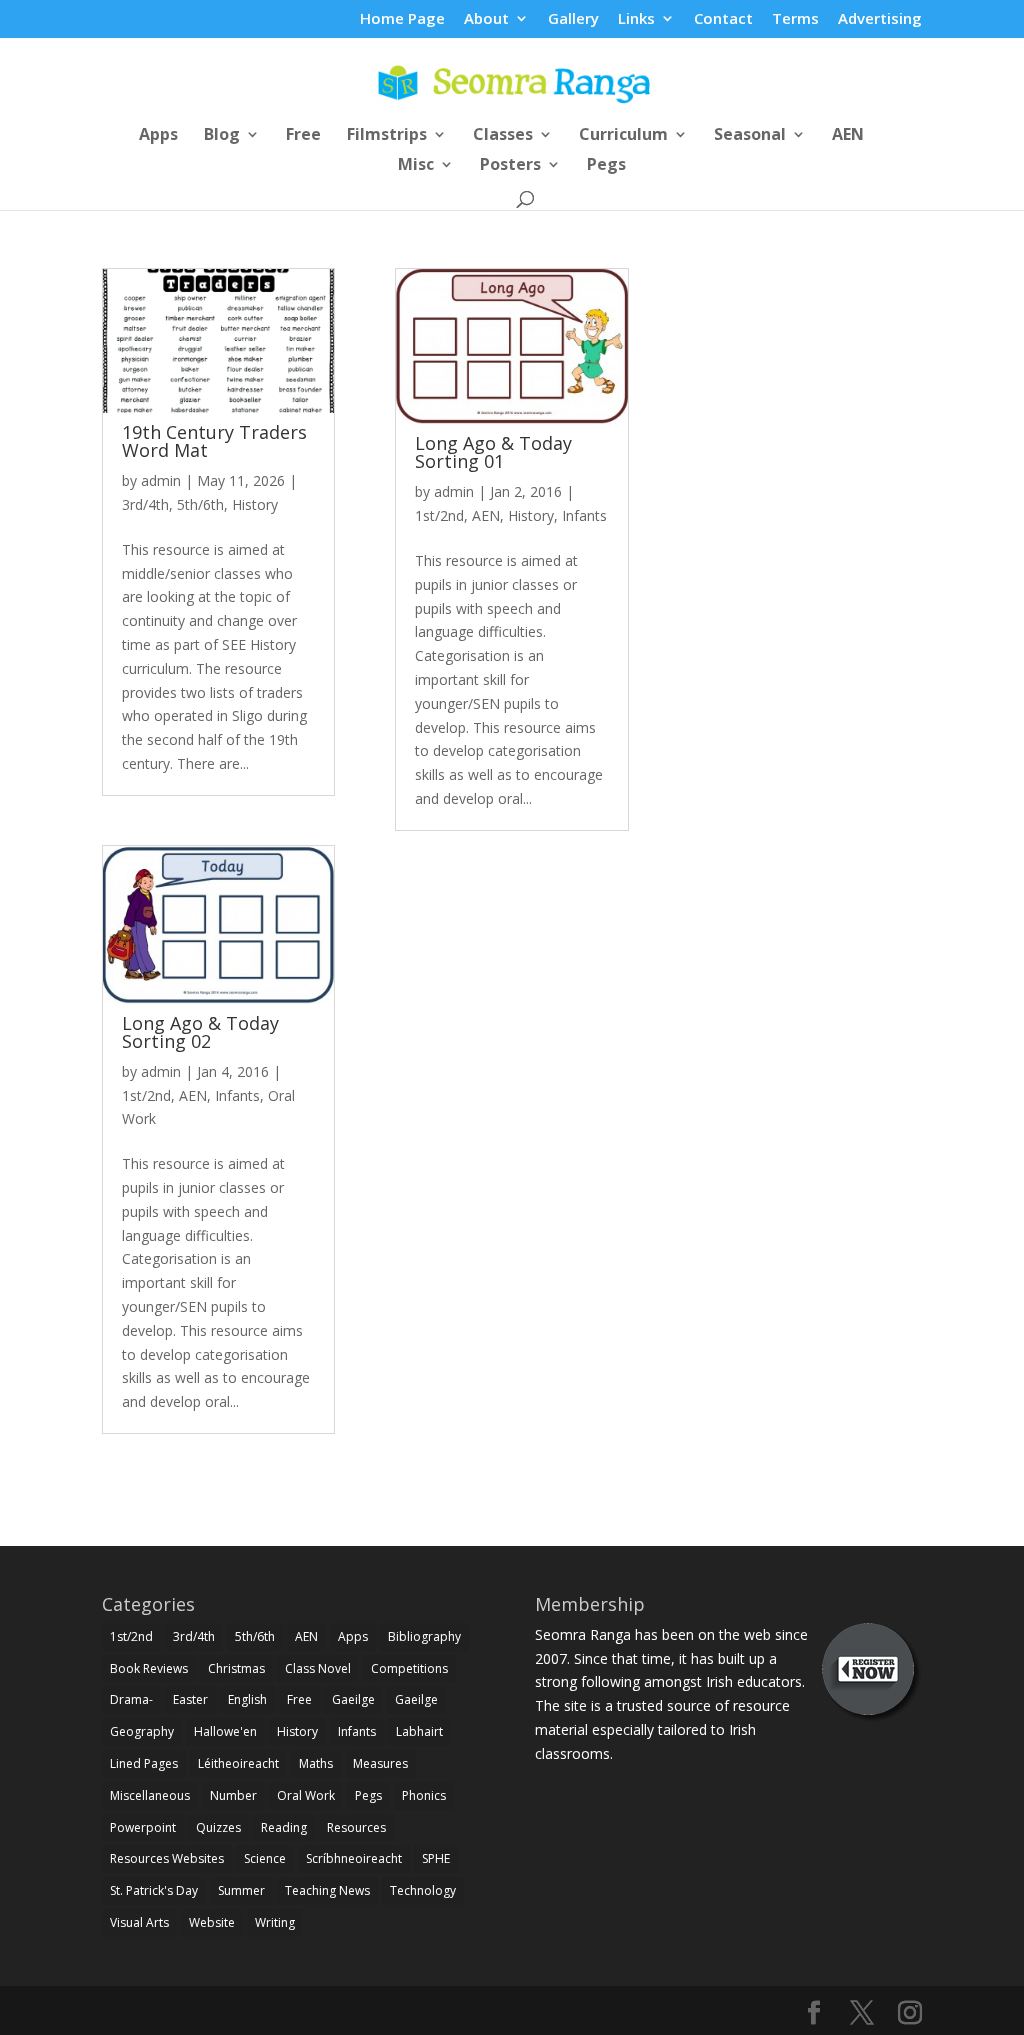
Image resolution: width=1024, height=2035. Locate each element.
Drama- (131, 1699)
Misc (416, 166)
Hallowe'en (225, 1731)
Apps (158, 136)
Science (265, 1858)
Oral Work (306, 1795)
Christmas (236, 1668)
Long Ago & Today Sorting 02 (200, 1032)
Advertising (880, 19)
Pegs (606, 166)
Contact (723, 19)
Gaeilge (353, 1699)
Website (212, 1922)
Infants (237, 1095)
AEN (848, 136)
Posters (510, 166)
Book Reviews (149, 1668)
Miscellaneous (150, 1795)
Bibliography (424, 1636)
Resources (356, 1827)
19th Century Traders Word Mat (214, 441)
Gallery (573, 19)
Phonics (424, 1795)
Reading (284, 1827)
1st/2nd (146, 1095)
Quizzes (218, 1827)
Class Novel (318, 1668)
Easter (190, 1699)
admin (161, 480)
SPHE (436, 1858)
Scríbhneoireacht (354, 1858)
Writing (275, 1922)
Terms (795, 19)
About (486, 19)
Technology (423, 1890)
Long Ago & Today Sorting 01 (493, 452)
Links (636, 19)
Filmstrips (387, 136)
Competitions (409, 1668)
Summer (241, 1890)
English (247, 1699)
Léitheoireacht (238, 1763)
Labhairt (419, 1731)
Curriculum (623, 136)
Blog (222, 136)
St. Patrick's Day (154, 1890)
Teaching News (327, 1890)
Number (233, 1795)
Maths (316, 1763)
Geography (142, 1731)
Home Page (402, 19)
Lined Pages (144, 1763)
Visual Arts (139, 1922)
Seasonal (750, 136)
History (255, 504)
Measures (380, 1763)
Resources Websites (167, 1858)
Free (303, 136)
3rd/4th (145, 504)
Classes (503, 136)
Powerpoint (143, 1827)
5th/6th (200, 504)
